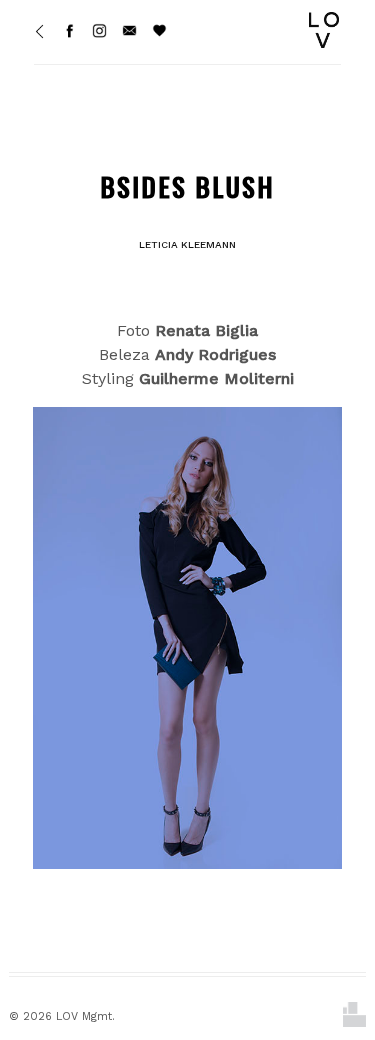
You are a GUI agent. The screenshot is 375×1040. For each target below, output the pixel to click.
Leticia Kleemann (187, 244)
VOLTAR (315, 561)
